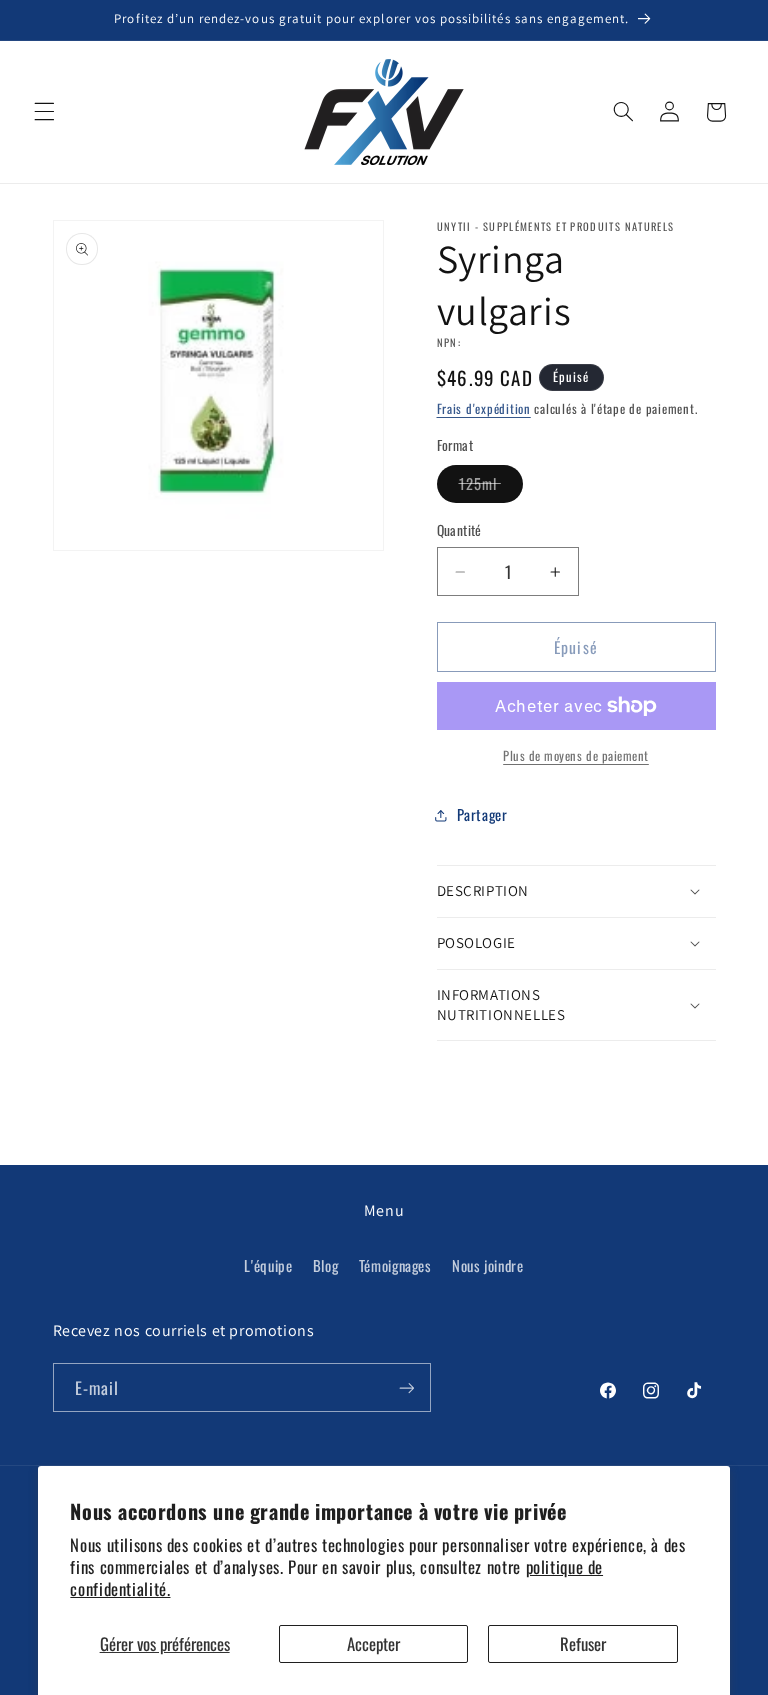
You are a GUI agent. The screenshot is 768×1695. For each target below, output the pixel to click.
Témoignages (395, 1265)
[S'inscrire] (406, 1387)
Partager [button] (482, 814)
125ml (491, 486)
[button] (44, 112)
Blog (326, 1265)
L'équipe (268, 1265)
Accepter (373, 1643)
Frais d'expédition (484, 408)
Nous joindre (488, 1265)
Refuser (583, 1643)
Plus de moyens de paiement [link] (576, 756)
